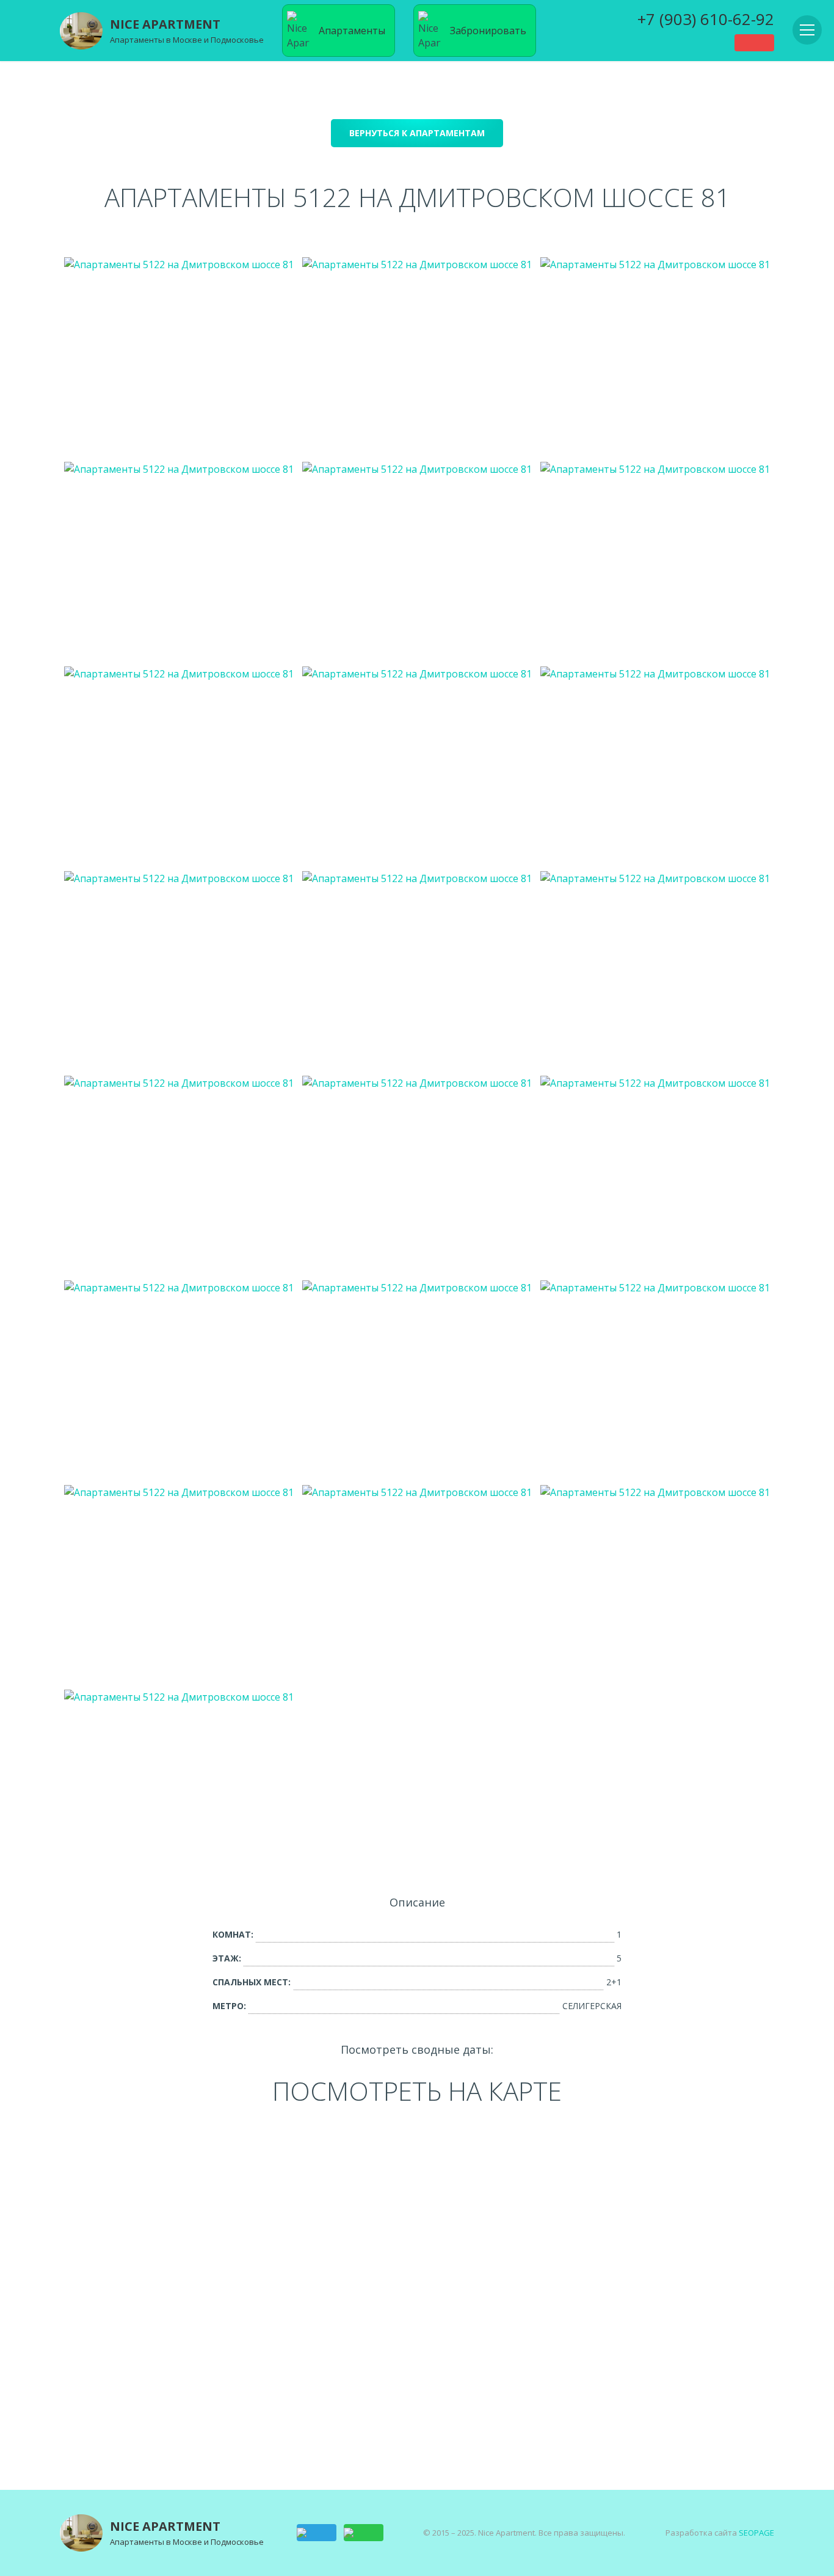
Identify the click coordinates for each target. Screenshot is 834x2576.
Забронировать (488, 31)
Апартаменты (352, 31)
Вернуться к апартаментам (417, 133)
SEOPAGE (756, 2533)
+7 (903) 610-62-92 (706, 19)
